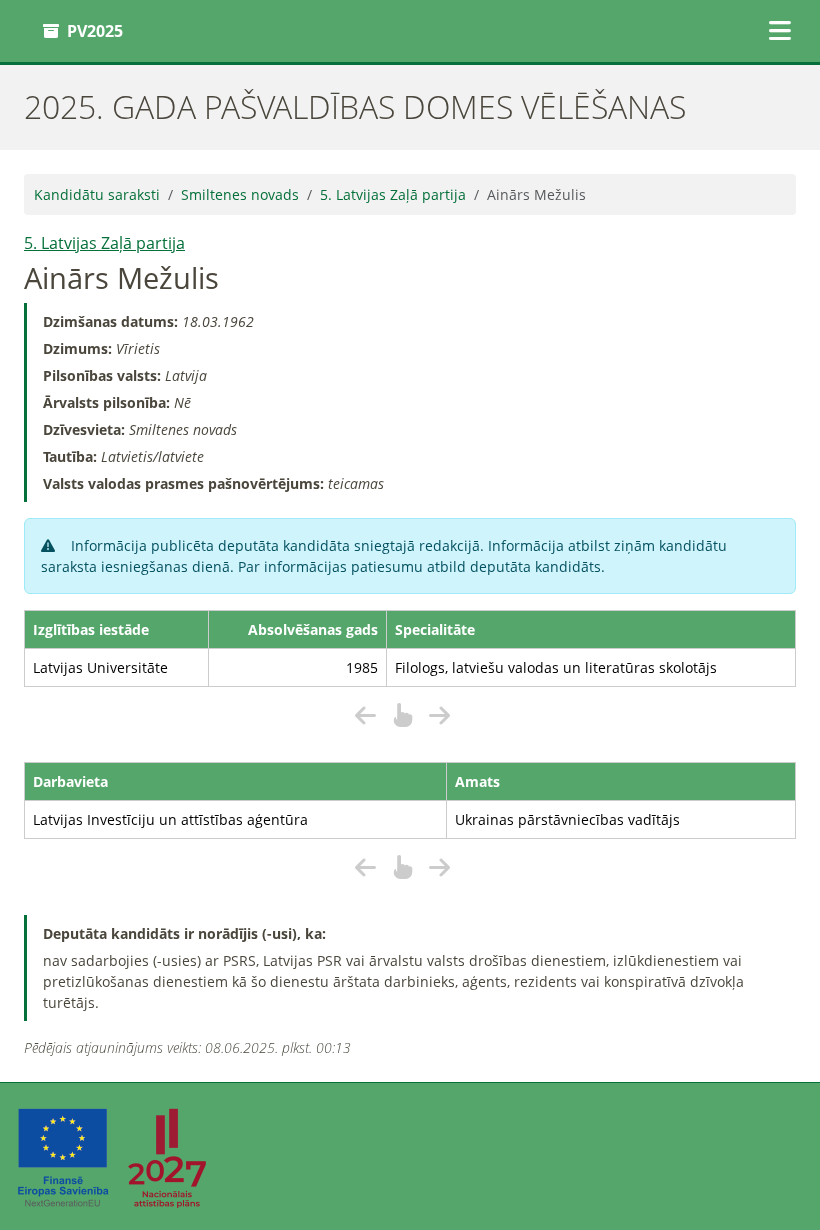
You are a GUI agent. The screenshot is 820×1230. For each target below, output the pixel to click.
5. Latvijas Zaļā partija (393, 194)
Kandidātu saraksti (97, 194)
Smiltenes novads (240, 194)
